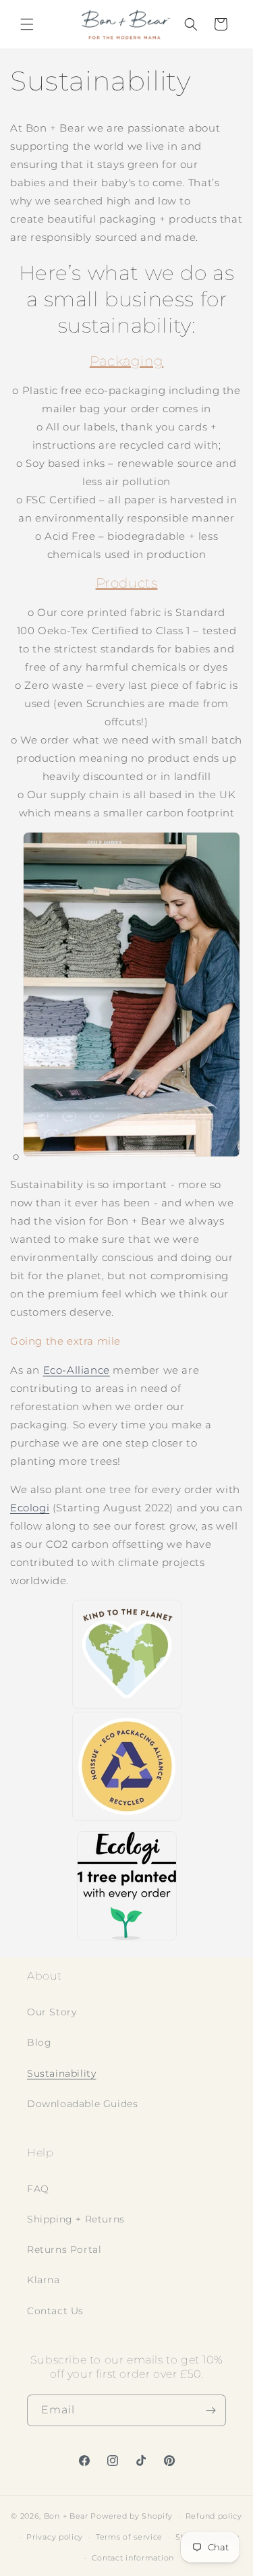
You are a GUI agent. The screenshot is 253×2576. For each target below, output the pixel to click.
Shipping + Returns (76, 2219)
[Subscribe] (210, 2410)
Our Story (52, 2012)
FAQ (38, 2189)
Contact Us (55, 2311)
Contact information (133, 2558)
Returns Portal (64, 2249)
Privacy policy (55, 2537)
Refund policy (214, 2516)
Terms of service (129, 2537)
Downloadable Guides (82, 2104)
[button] (27, 24)
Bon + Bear (67, 2516)
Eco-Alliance (77, 1370)
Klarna (44, 2280)
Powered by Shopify (132, 2516)
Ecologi (30, 1508)
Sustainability (61, 2073)
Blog (39, 2042)
